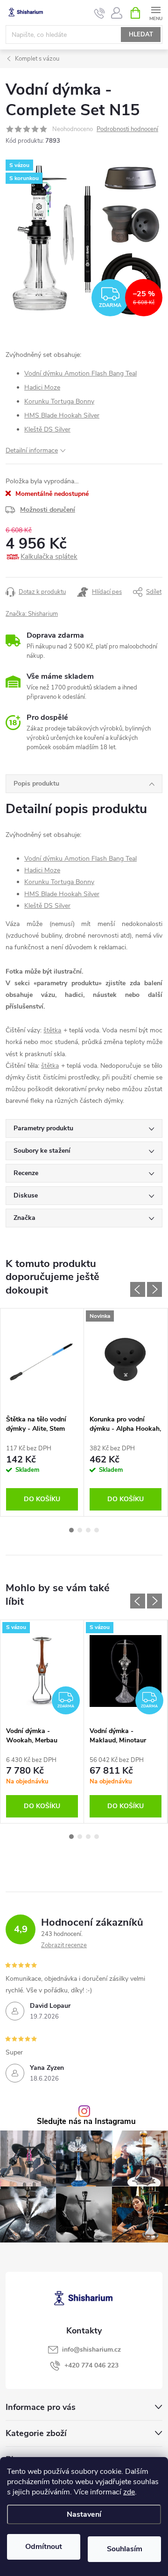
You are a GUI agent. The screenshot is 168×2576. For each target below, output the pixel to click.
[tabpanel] (42, 1412)
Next (154, 1289)
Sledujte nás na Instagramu (86, 2122)
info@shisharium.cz (91, 2350)
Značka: (32, 614)
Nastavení (84, 2514)
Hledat (141, 35)
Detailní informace (32, 450)
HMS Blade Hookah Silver (62, 415)
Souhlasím (125, 2549)
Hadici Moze (42, 387)
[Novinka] (126, 1359)
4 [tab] (97, 1530)
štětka (52, 1030)
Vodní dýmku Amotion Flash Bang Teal (80, 373)
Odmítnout (44, 2547)
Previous (138, 1289)
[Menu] (156, 12)
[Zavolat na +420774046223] (100, 13)
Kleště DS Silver (47, 429)
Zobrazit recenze (64, 1945)
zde (129, 2492)
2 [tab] (80, 1530)
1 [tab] (71, 1530)
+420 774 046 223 (91, 2365)
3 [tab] (88, 1530)
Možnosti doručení (48, 510)
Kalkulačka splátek (49, 557)
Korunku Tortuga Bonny (59, 401)
